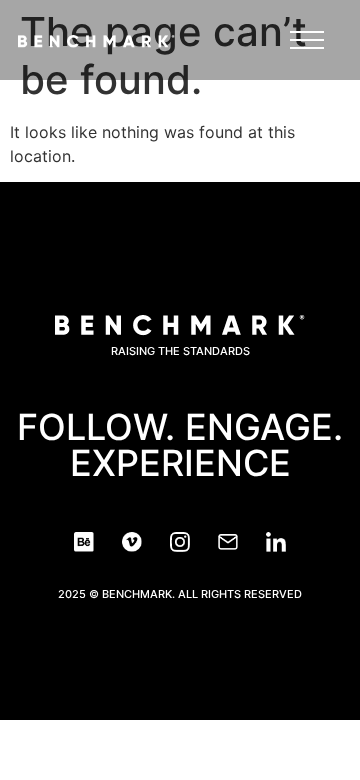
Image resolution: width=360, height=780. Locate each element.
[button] (307, 45)
